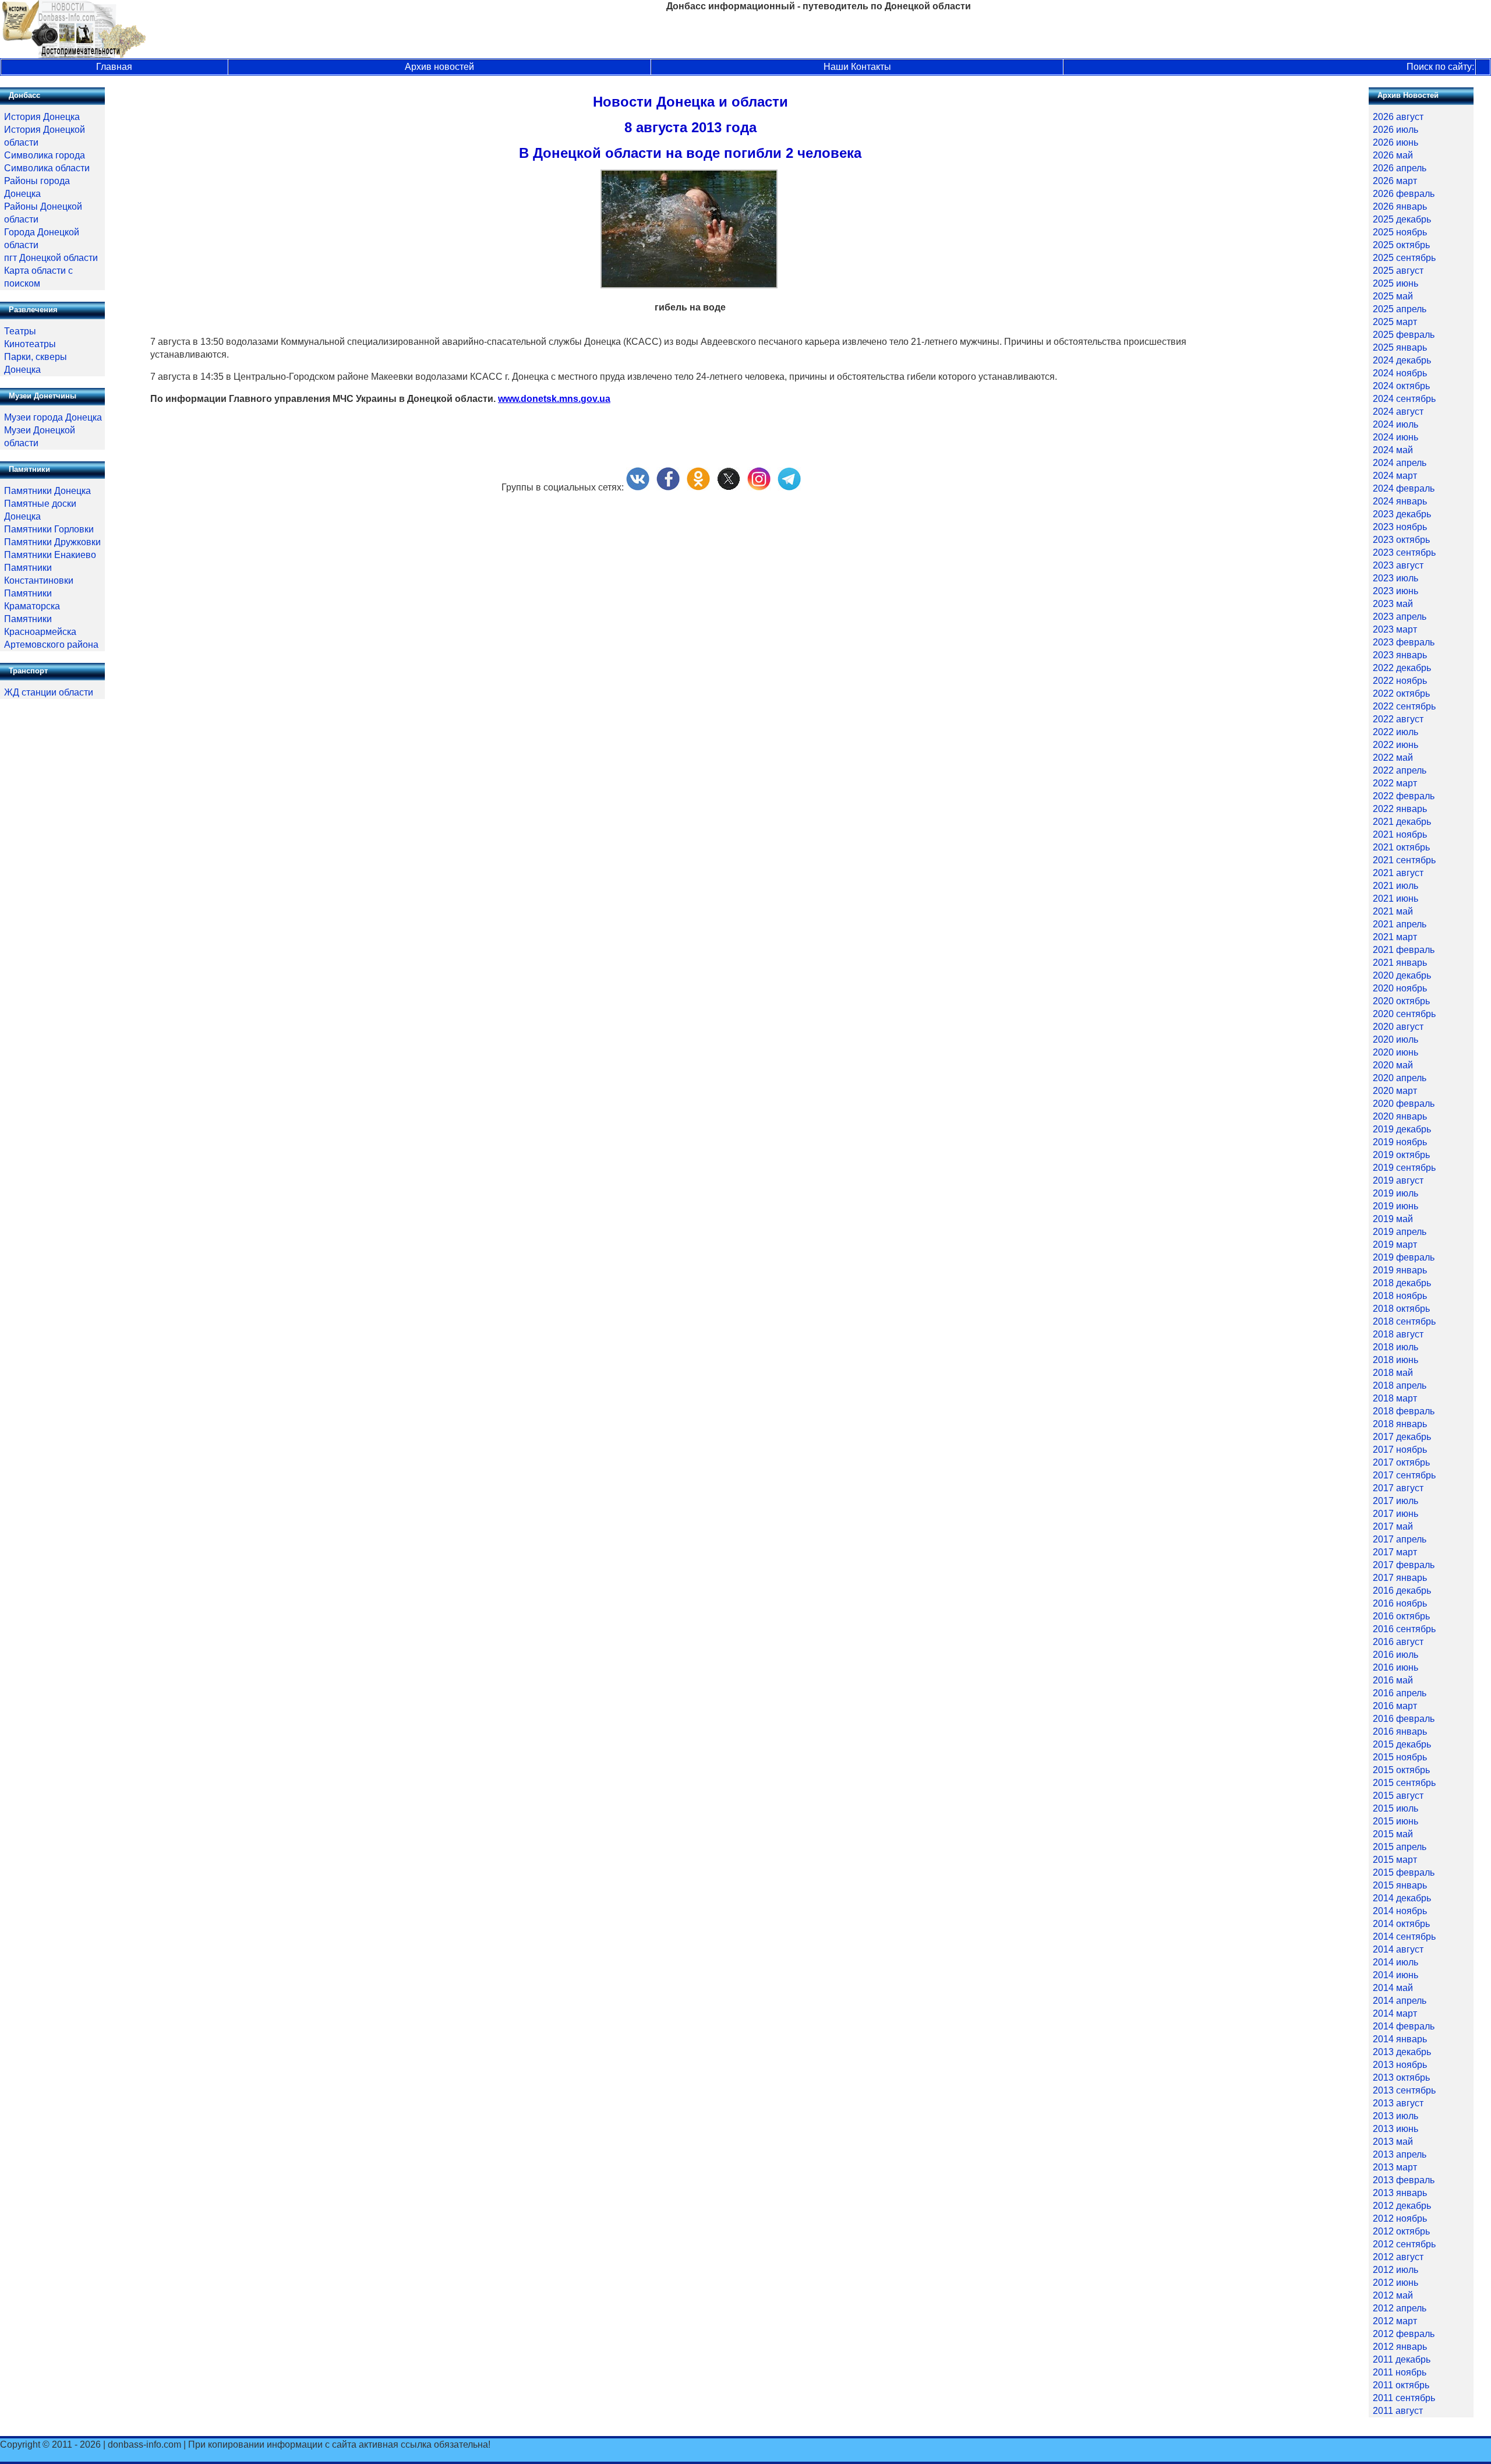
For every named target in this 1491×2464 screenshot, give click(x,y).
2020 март (1395, 1091)
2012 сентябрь (1404, 2244)
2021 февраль (1404, 950)
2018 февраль (1404, 1411)
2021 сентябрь (1404, 860)
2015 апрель (1400, 1847)
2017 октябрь (1401, 1462)
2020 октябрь (1401, 1001)
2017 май (1393, 1526)
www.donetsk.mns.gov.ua (554, 399)
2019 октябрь (1401, 1155)
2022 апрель (1400, 770)
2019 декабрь (1402, 1129)
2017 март (1395, 1552)
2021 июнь (1395, 899)
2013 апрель (1400, 2154)
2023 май (1393, 604)
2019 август (1398, 1180)
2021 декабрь (1402, 822)
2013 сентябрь (1404, 2090)
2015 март (1395, 1860)
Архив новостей (439, 67)
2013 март (1395, 2167)
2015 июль (1395, 1808)
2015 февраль (1404, 1872)
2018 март (1395, 1398)
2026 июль (1395, 130)
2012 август (1398, 2257)
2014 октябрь (1401, 1924)
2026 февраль (1404, 194)
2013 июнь (1395, 2129)
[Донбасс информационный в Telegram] (789, 487)
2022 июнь (1395, 745)
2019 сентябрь (1404, 1168)
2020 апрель (1400, 1078)
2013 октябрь (1401, 2078)
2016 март (1395, 1706)
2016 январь (1400, 1731)
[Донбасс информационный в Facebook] (668, 487)
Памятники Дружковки (52, 542)
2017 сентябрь (1404, 1475)
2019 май (1393, 1219)
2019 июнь (1395, 1206)
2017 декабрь (1402, 1437)
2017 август (1398, 1488)
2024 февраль (1404, 488)
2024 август (1398, 412)
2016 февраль (1404, 1719)
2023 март (1395, 629)
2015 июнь (1395, 1821)
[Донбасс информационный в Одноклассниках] (698, 487)
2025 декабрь (1402, 219)
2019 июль (1395, 1193)
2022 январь (1400, 809)
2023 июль (1395, 578)
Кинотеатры (30, 344)
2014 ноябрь (1400, 1911)
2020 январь (1400, 1116)
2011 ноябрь (1400, 2372)
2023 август (1398, 565)
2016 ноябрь (1400, 1603)
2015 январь (1400, 1885)
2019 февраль (1404, 1257)
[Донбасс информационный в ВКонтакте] (638, 487)
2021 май (1393, 911)
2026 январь (1400, 206)
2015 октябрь (1401, 1770)
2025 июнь (1395, 283)
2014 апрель (1400, 2001)
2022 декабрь (1402, 668)
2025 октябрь (1401, 245)
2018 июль (1395, 1347)
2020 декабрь (1402, 975)
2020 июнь (1395, 1052)
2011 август (1398, 2411)
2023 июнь (1395, 591)
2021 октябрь (1401, 847)
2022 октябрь (1401, 693)
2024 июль (1395, 424)
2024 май (1393, 450)
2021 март (1395, 937)
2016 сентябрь (1404, 1629)
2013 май (1393, 2142)
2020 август (1398, 1027)
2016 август (1398, 1642)
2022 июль (1395, 732)
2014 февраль (1404, 2026)
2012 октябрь (1401, 2231)
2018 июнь (1395, 1360)
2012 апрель (1400, 2308)
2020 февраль (1404, 1104)
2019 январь (1400, 1270)
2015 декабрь (1402, 1744)
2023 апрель (1400, 617)
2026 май (1393, 155)
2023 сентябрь (1404, 553)
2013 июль (1395, 2116)
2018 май (1393, 1373)
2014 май (1393, 1988)
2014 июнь (1395, 1975)
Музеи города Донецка (53, 417)
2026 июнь (1395, 142)
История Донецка (42, 117)
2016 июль (1395, 1655)
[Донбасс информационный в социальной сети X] (729, 487)
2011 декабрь (1402, 2359)
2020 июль (1395, 1039)
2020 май (1393, 1065)
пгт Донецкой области (51, 258)
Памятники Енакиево (50, 555)
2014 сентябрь (1404, 1937)
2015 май (1393, 1834)
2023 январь (1400, 655)
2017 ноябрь (1400, 1450)
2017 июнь (1395, 1514)
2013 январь (1400, 2193)
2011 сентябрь (1404, 2398)
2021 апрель (1400, 924)
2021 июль (1395, 886)
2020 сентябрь (1404, 1014)
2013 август (1398, 2103)
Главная (114, 67)
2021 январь (1400, 963)
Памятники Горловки (49, 529)
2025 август (1398, 271)
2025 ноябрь (1400, 232)
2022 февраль (1404, 796)
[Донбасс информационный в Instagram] (759, 487)
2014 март (1395, 2013)
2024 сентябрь (1404, 399)
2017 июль (1395, 1501)
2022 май (1393, 758)
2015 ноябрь (1400, 1757)
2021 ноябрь (1400, 834)
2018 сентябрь (1404, 1321)
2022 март (1395, 783)
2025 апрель (1400, 309)
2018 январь (1400, 1424)
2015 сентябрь (1404, 1783)
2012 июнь (1395, 2283)
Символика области (47, 168)
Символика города (45, 155)
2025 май (1393, 296)
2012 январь (1400, 2347)
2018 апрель (1400, 1385)
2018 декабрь (1402, 1283)
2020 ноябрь (1400, 988)
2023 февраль (1404, 642)
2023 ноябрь (1400, 527)
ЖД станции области (49, 692)
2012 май (1393, 2295)
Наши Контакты (857, 67)
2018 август (1398, 1334)
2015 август (1398, 1796)
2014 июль (1395, 1962)
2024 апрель (1400, 463)
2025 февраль (1404, 335)
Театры (20, 331)
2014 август (1398, 1949)
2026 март (1395, 181)
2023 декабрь (1402, 514)
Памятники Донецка (47, 491)
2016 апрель (1400, 1693)
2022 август (1398, 719)
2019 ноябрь (1400, 1142)
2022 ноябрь (1400, 681)
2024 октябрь (1401, 386)
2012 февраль (1404, 2334)
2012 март (1395, 2321)
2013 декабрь (1402, 2052)
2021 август (1398, 873)
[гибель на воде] (689, 285)
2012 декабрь (1402, 2206)
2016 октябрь (1401, 1616)
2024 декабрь (1402, 360)
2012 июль (1395, 2270)
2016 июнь (1395, 1667)
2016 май (1393, 1680)
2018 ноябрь (1400, 1296)
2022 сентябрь (1404, 706)
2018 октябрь (1401, 1309)
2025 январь (1400, 347)
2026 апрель (1400, 168)
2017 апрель (1400, 1539)
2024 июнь (1395, 437)
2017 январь (1400, 1578)
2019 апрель (1400, 1232)
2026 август (1398, 117)
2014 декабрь (1402, 1898)
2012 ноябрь (1400, 2218)
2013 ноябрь (1400, 2065)
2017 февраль (1404, 1565)
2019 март (1395, 1245)
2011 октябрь (1401, 2385)
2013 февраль (1404, 2180)
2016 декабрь (1402, 1591)
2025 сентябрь (1404, 258)
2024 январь (1400, 501)
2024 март (1395, 476)
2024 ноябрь (1400, 373)
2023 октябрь (1401, 540)
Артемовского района (51, 645)
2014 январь (1400, 2039)
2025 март (1395, 322)
